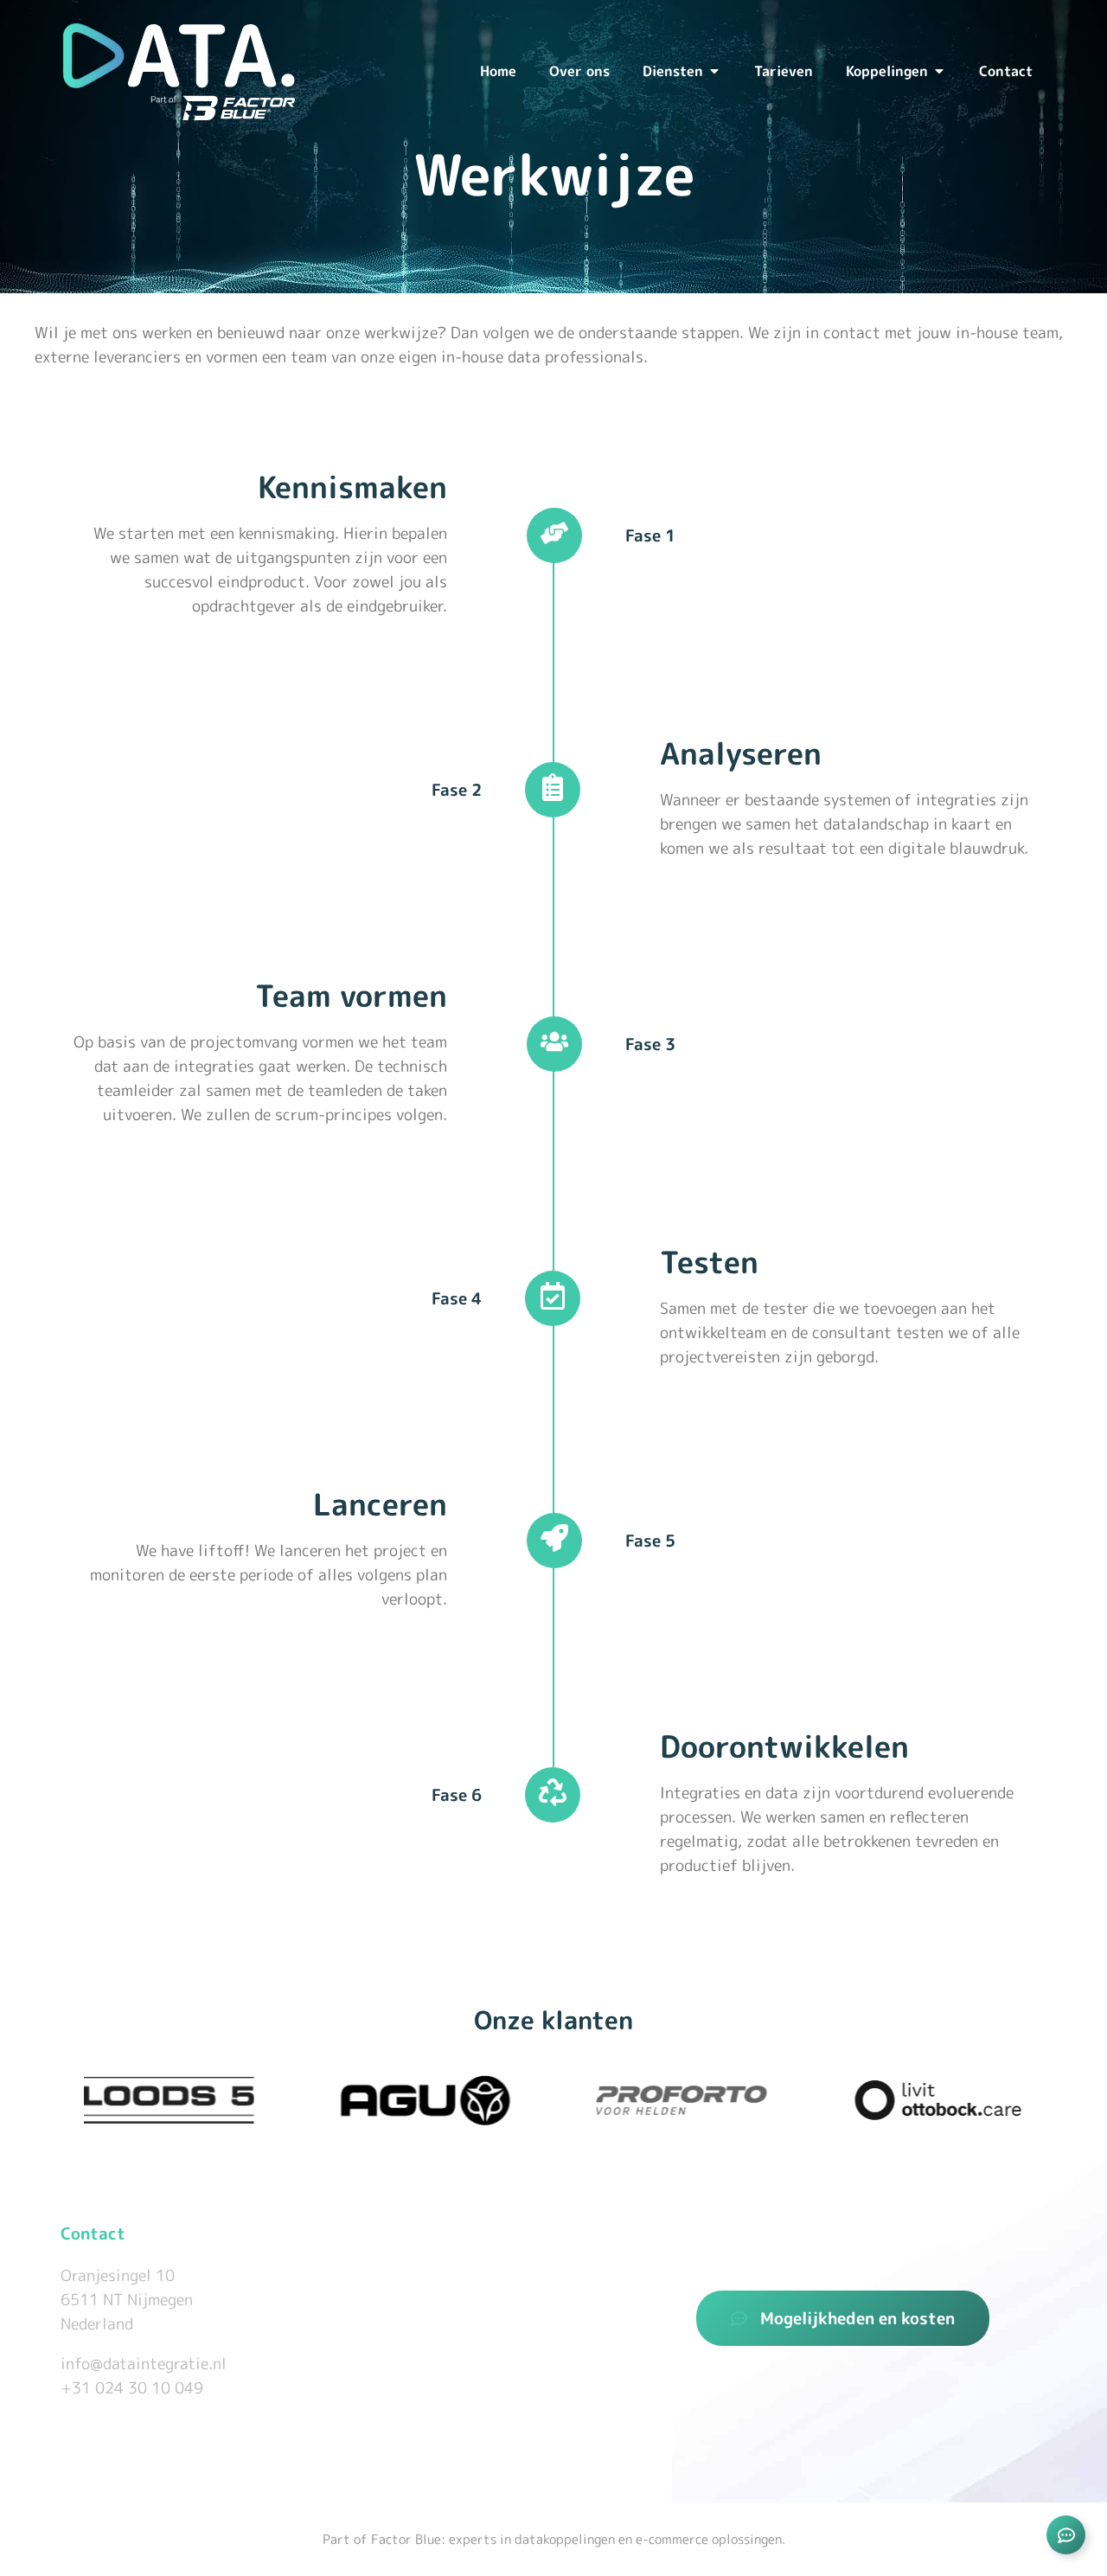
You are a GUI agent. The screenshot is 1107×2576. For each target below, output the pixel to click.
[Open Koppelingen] (939, 71)
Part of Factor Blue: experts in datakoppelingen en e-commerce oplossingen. (554, 2539)
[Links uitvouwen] (1066, 2535)
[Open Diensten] (714, 71)
